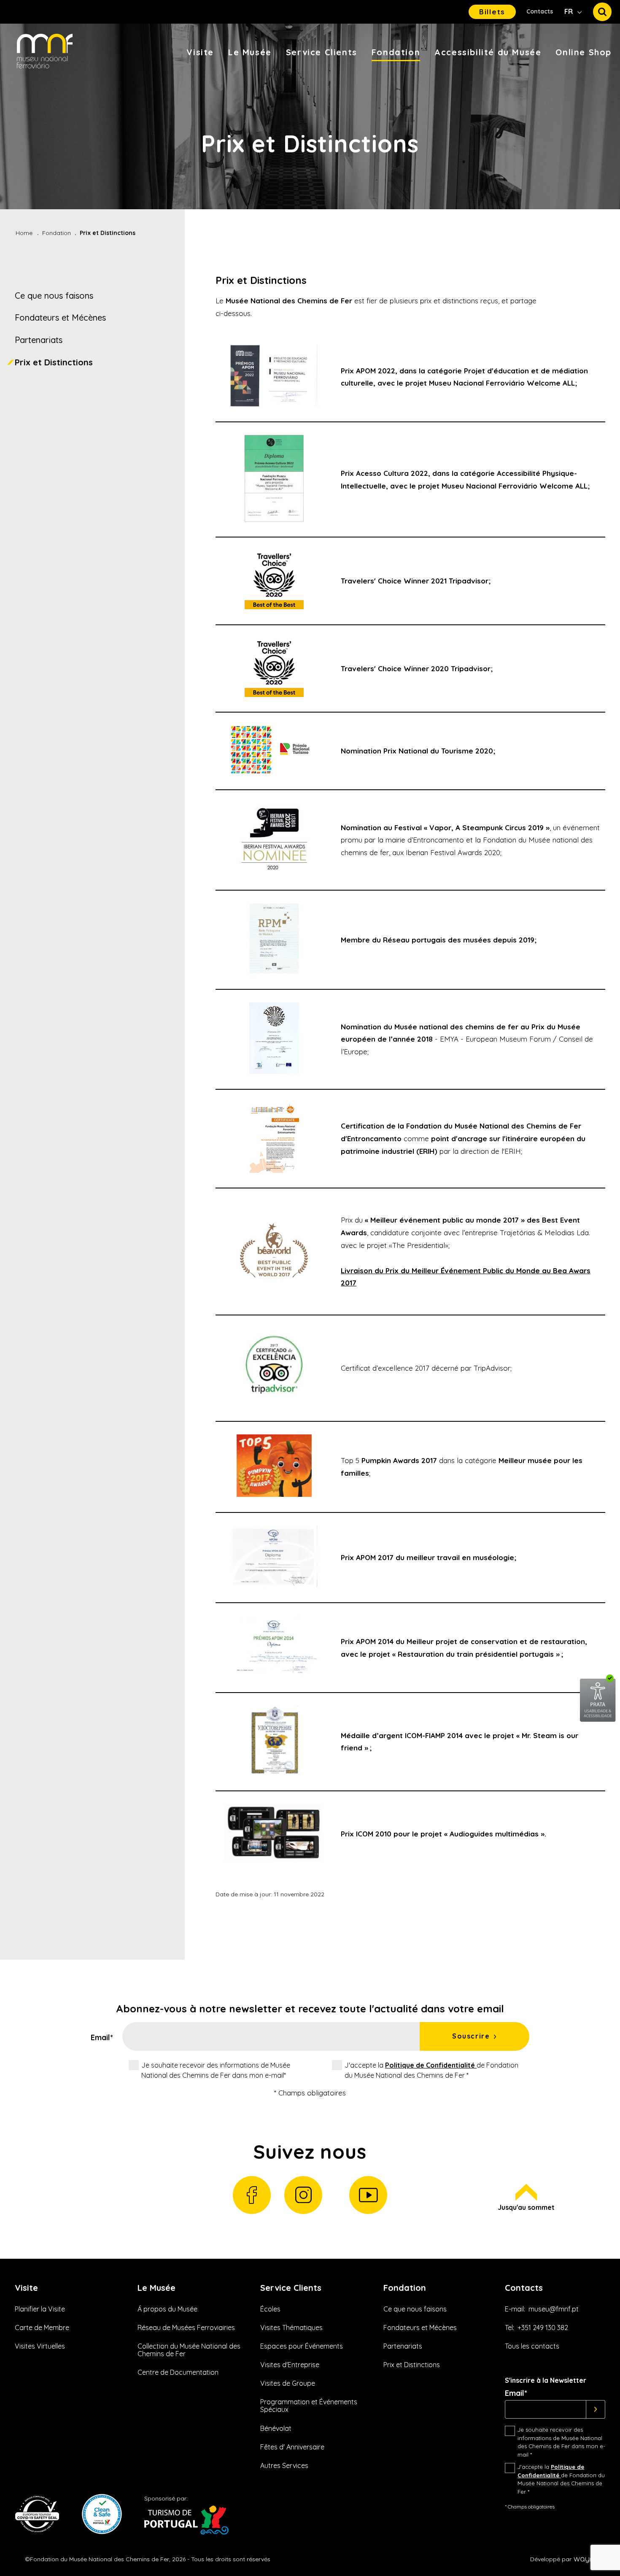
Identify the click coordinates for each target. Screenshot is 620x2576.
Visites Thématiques (291, 2328)
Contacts (540, 11)
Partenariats (39, 340)
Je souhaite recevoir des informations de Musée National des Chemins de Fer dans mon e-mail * (561, 2442)
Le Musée (250, 52)
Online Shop (584, 52)
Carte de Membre (42, 2328)
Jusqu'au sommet (526, 2207)
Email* (102, 2038)
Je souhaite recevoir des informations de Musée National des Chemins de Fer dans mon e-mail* (216, 2070)
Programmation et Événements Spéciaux (309, 2406)
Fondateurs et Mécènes (60, 317)
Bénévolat (276, 2428)
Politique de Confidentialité (431, 2065)
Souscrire (471, 2036)
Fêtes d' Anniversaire (292, 2447)
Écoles (270, 2309)
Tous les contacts (532, 2346)
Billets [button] (492, 12)
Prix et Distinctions (54, 362)
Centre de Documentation (178, 2372)
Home (24, 233)
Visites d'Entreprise (290, 2365)
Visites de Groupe (288, 2383)
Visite (200, 52)
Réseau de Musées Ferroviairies (186, 2328)
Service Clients (322, 52)
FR (569, 11)
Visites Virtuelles (40, 2346)
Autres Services (284, 2465)
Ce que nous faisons (54, 296)
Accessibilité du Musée (488, 52)
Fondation (396, 52)
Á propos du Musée (167, 2309)
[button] (602, 12)
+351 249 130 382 (543, 2328)
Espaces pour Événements (302, 2346)
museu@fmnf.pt (554, 2309)
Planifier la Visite (40, 2309)
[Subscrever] (596, 2409)
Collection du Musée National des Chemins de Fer (189, 2350)
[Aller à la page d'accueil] (45, 52)
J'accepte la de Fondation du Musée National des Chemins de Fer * (431, 2070)
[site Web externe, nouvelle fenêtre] (598, 1720)
